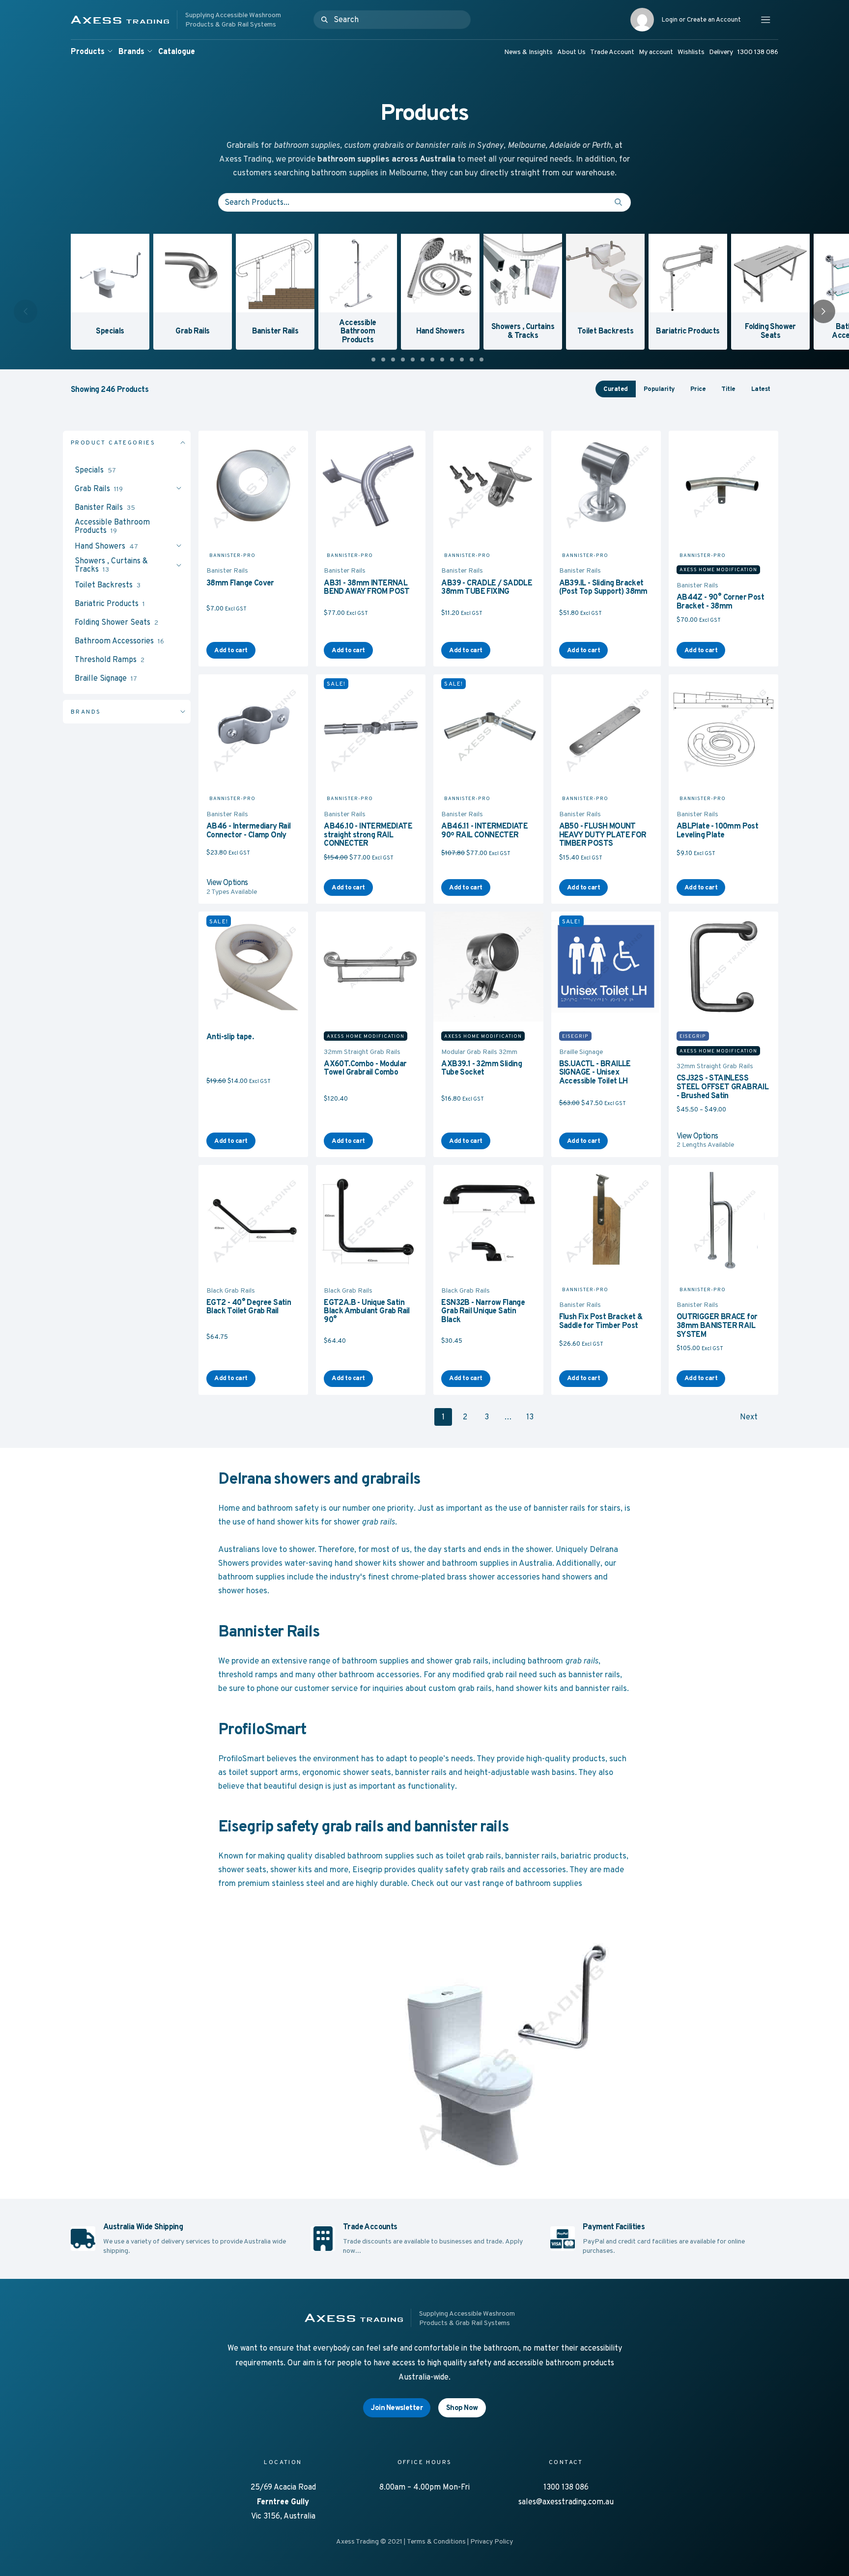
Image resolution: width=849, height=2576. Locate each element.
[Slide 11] (472, 360)
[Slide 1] (373, 360)
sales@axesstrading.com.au (566, 2502)
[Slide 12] (481, 360)
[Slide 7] (432, 360)
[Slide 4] (403, 360)
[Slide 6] (423, 360)
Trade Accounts (370, 2227)
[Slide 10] (462, 360)
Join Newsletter (397, 2407)
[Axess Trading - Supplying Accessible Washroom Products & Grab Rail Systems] (191, 20)
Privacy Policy (492, 2541)
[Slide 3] (393, 360)
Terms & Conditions (436, 2541)
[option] (108, 290)
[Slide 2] (383, 360)
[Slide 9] (452, 360)
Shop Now (462, 2407)
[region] (424, 292)
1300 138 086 (566, 2487)
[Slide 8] (442, 360)
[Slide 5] (413, 360)
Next (749, 1417)
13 (530, 1417)
